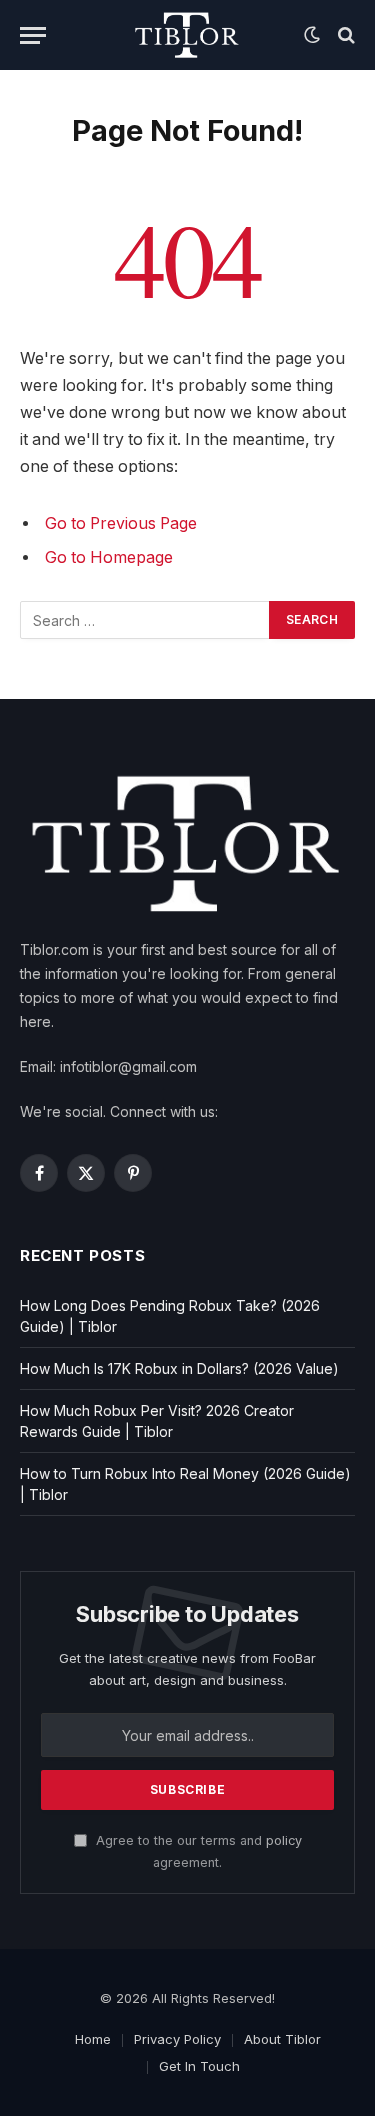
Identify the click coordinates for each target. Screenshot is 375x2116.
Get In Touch (199, 2066)
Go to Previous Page (121, 523)
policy (284, 1840)
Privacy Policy (177, 2039)
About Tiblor (282, 2039)
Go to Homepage (109, 557)
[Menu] (33, 35)
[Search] (344, 35)
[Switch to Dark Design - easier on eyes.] (312, 35)
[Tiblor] (187, 35)
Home (93, 2039)
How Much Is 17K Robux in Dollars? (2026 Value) (179, 1368)
